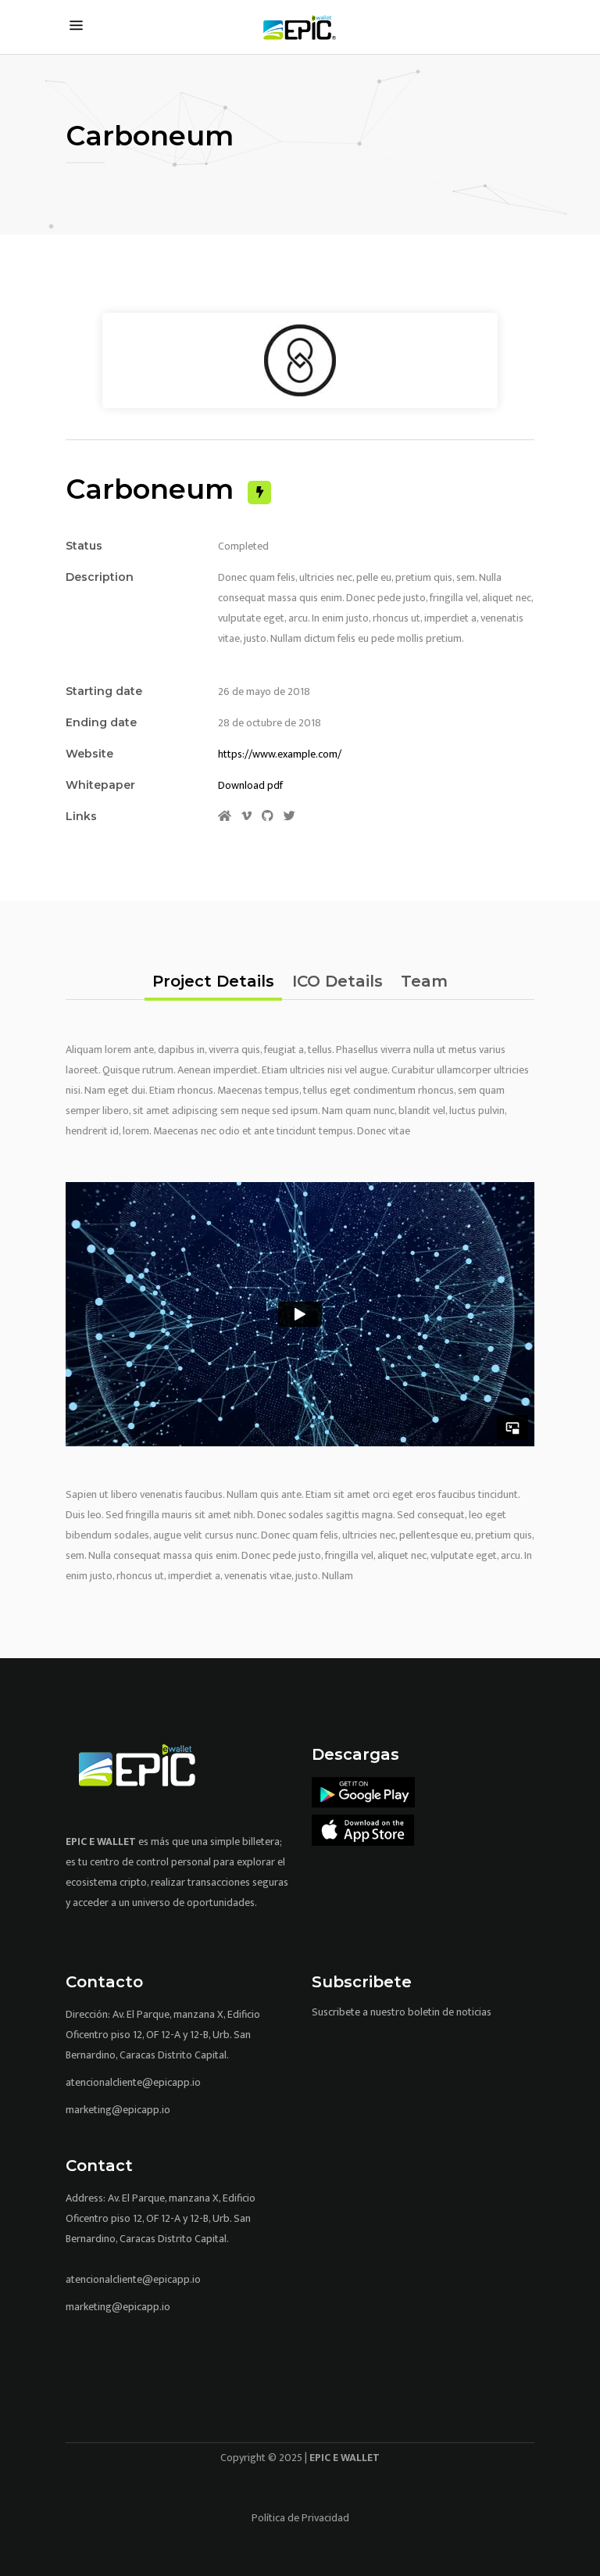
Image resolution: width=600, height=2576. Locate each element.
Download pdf (250, 785)
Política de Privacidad (300, 2518)
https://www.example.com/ (280, 754)
